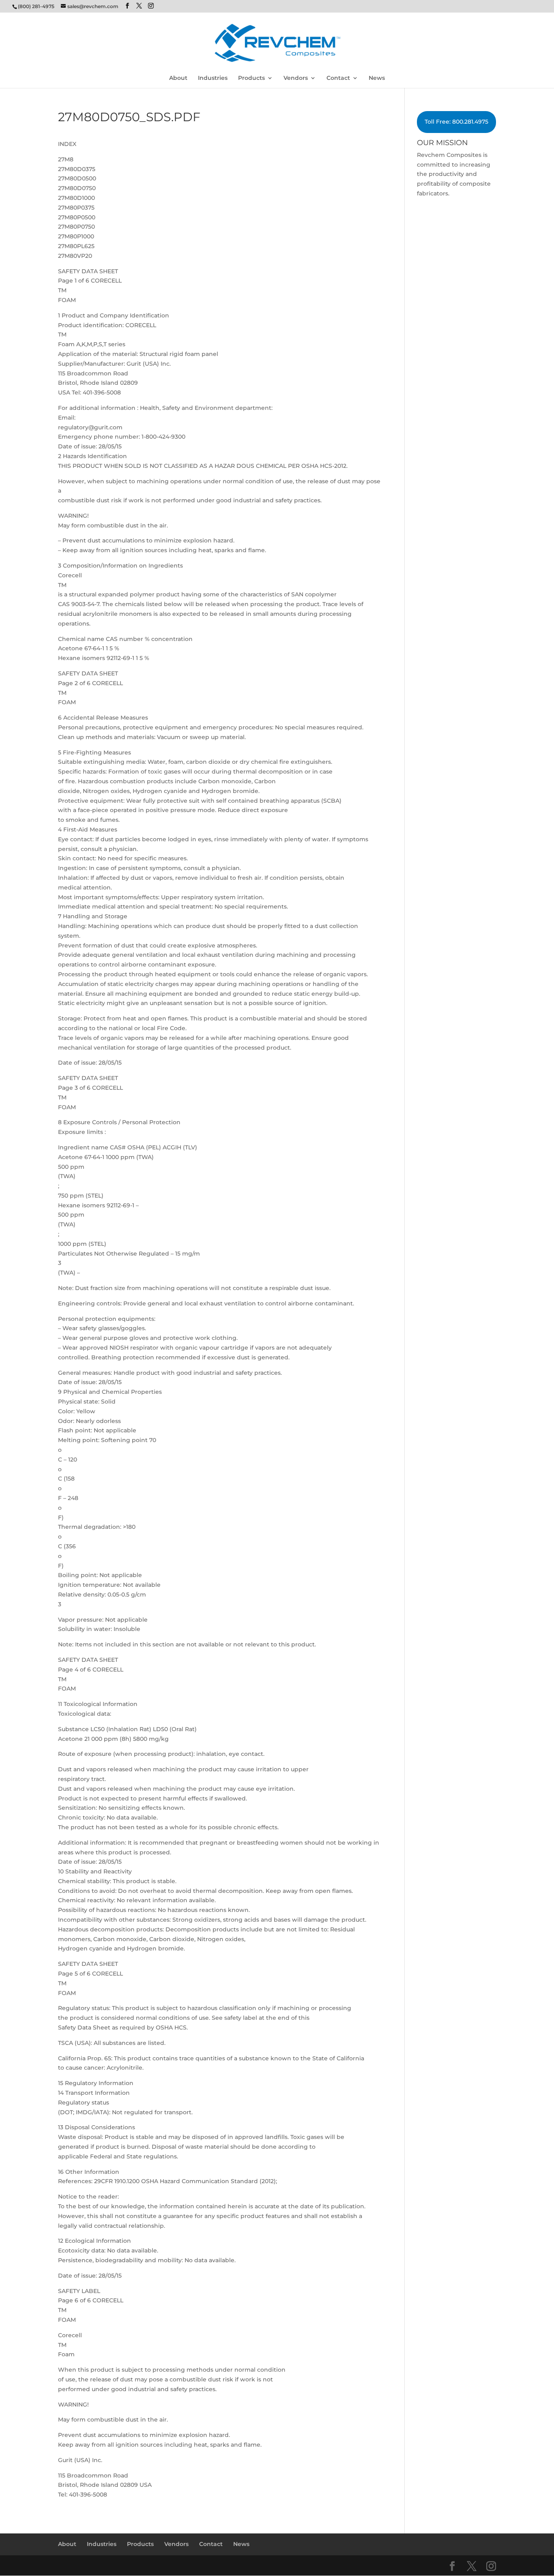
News (377, 78)
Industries (213, 78)
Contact (338, 78)
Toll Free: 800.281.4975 (456, 122)
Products (251, 78)
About (178, 78)
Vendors (296, 78)
